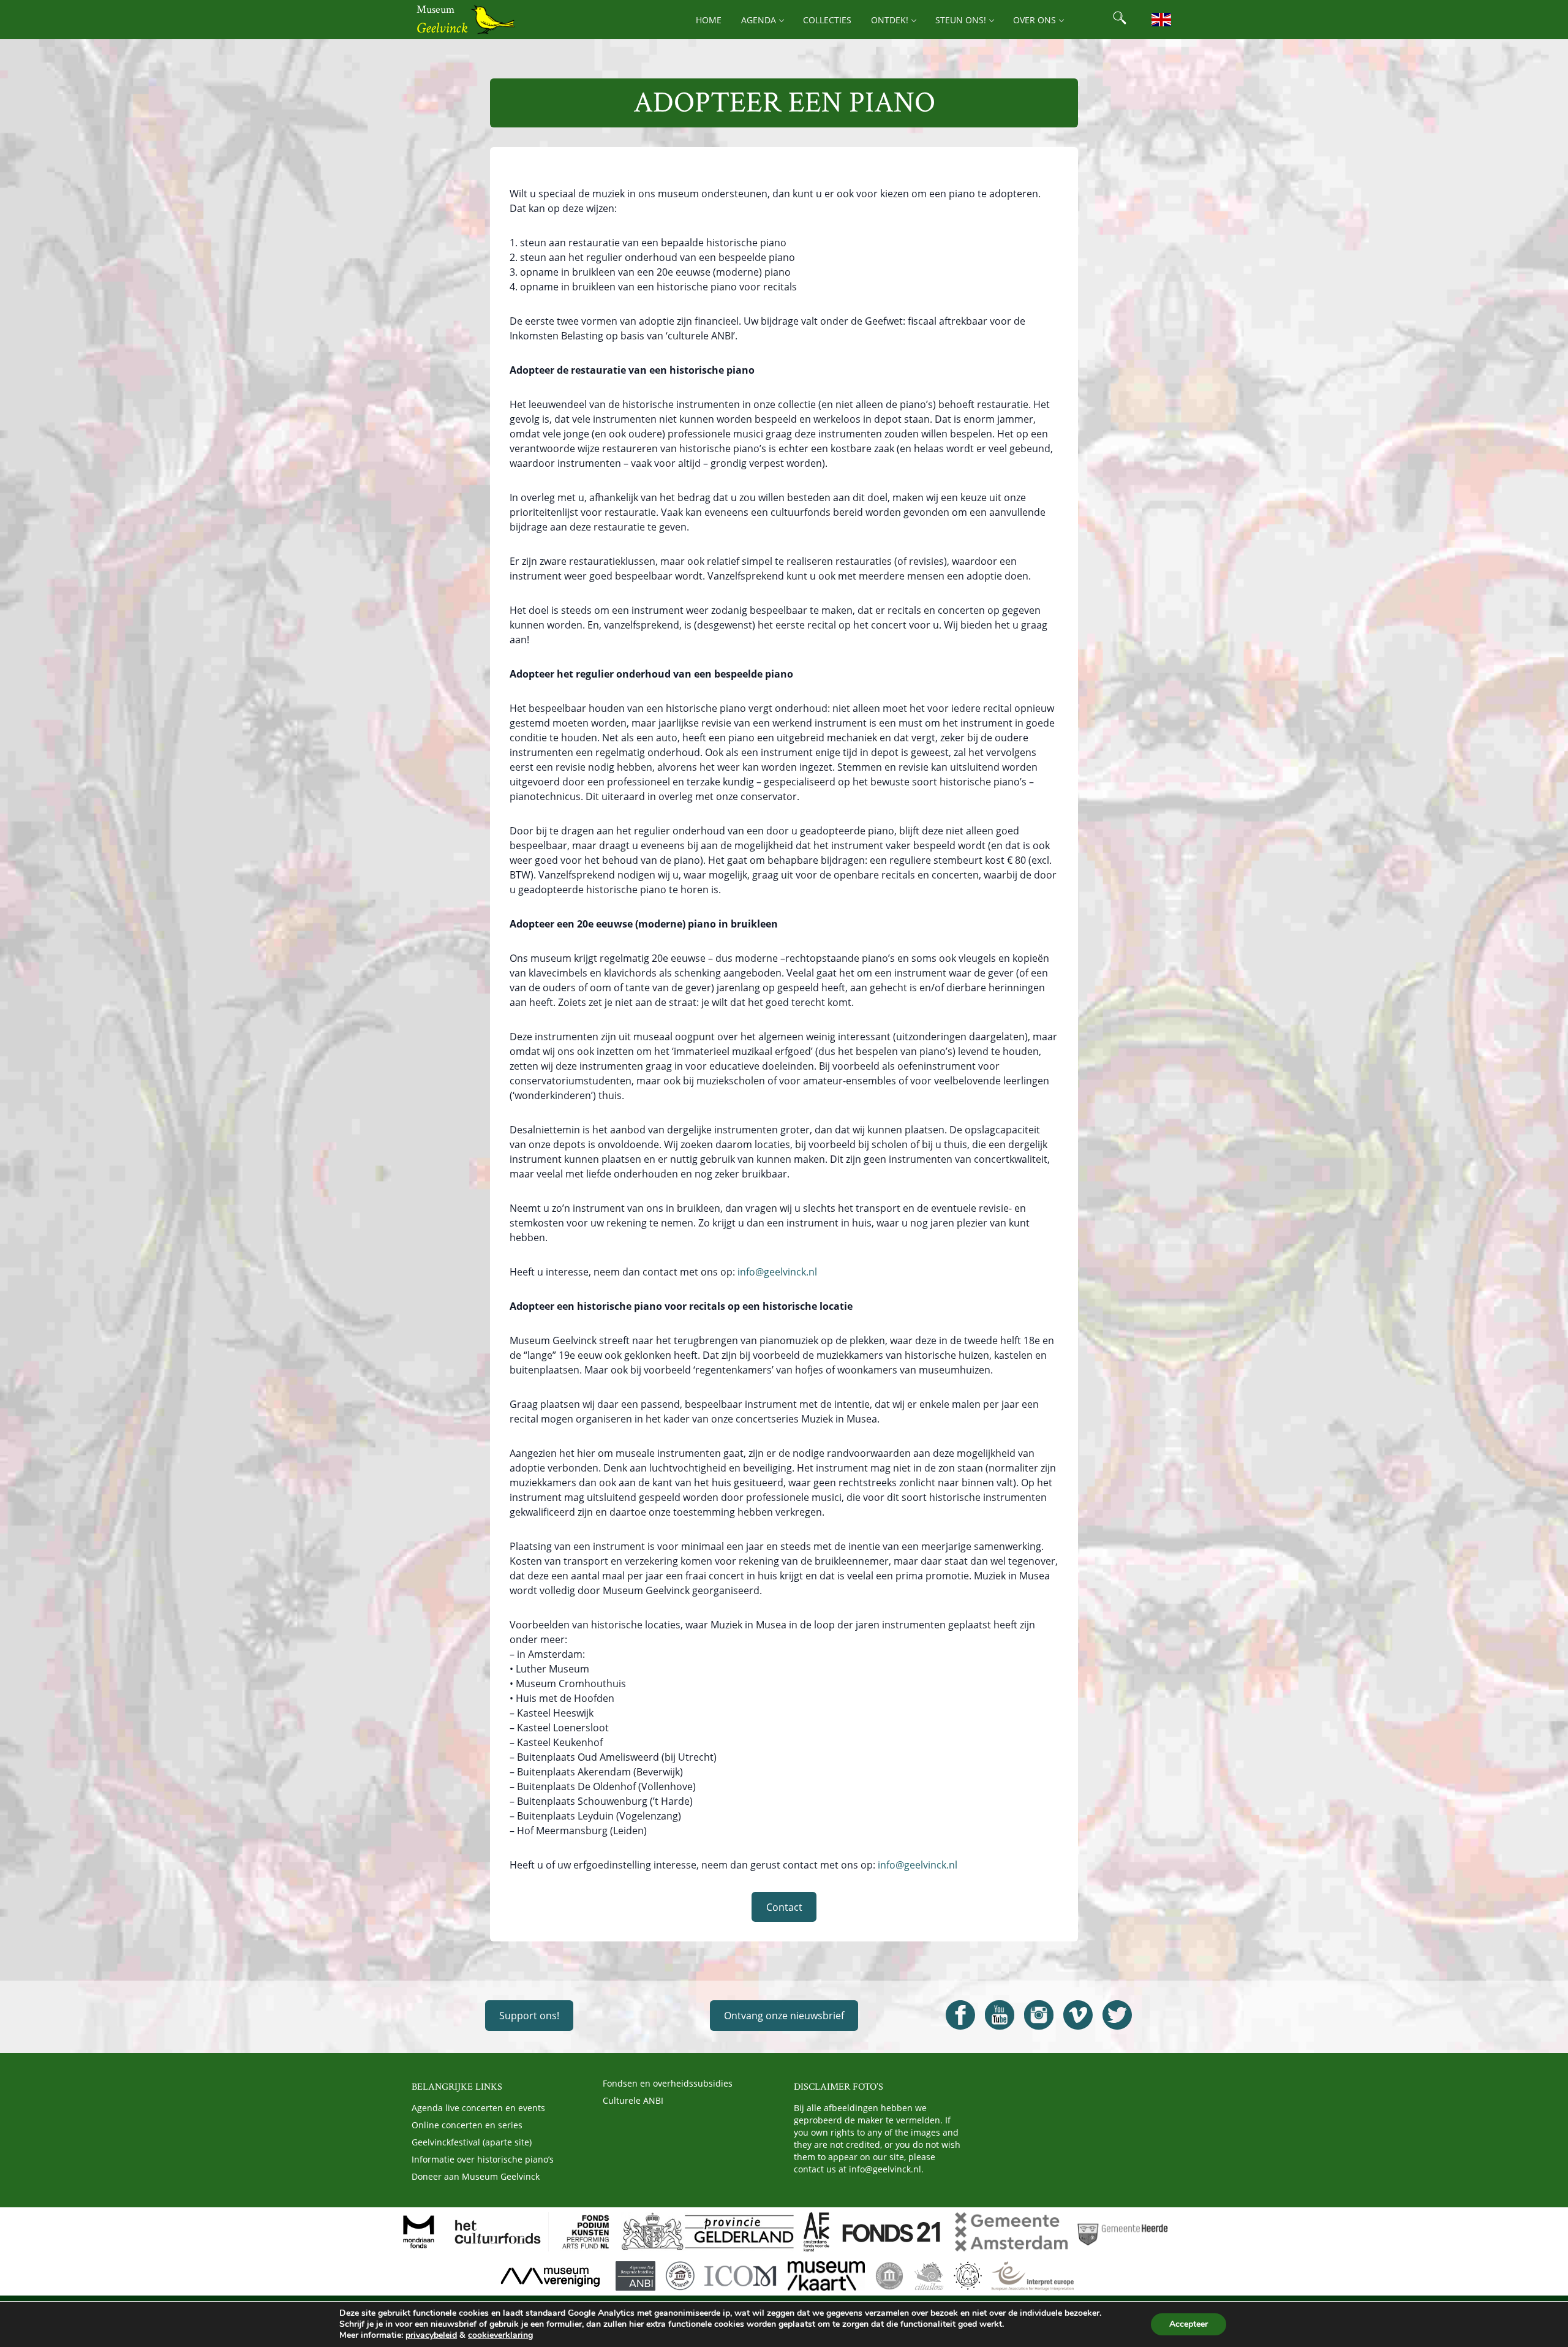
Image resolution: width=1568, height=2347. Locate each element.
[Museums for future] (889, 2276)
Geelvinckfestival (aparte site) (472, 2142)
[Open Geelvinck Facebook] (960, 2015)
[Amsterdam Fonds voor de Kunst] (816, 2232)
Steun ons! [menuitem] (961, 20)
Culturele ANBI (633, 2100)
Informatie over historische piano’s (483, 2159)
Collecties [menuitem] (827, 20)
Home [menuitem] (709, 20)
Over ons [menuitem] (1035, 20)
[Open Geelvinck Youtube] (1000, 2015)
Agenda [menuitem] (759, 20)
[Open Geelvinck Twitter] (1117, 2015)
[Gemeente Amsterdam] (1011, 2232)
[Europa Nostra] (968, 2276)
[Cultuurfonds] (498, 2232)
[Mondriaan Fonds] (419, 2232)
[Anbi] (635, 2276)
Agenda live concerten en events (478, 2108)
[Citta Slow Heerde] (929, 2276)
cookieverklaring (500, 2335)
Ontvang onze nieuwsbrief (784, 2016)
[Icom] (741, 2276)
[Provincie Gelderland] (707, 2232)
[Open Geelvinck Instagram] (1039, 2015)
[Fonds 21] (892, 2232)
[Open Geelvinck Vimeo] (1078, 2015)
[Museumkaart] (826, 2276)
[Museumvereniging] (550, 2276)
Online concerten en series (467, 2125)
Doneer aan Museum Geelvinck (476, 2176)
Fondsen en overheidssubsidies (668, 2083)
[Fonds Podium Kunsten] (585, 2232)
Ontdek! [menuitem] (890, 20)
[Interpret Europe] (1032, 2276)
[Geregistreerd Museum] (680, 2276)
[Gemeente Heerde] (1123, 2232)
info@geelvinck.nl (776, 1272)
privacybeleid (431, 2335)
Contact (784, 1907)
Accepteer (1189, 2324)
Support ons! (529, 2016)
